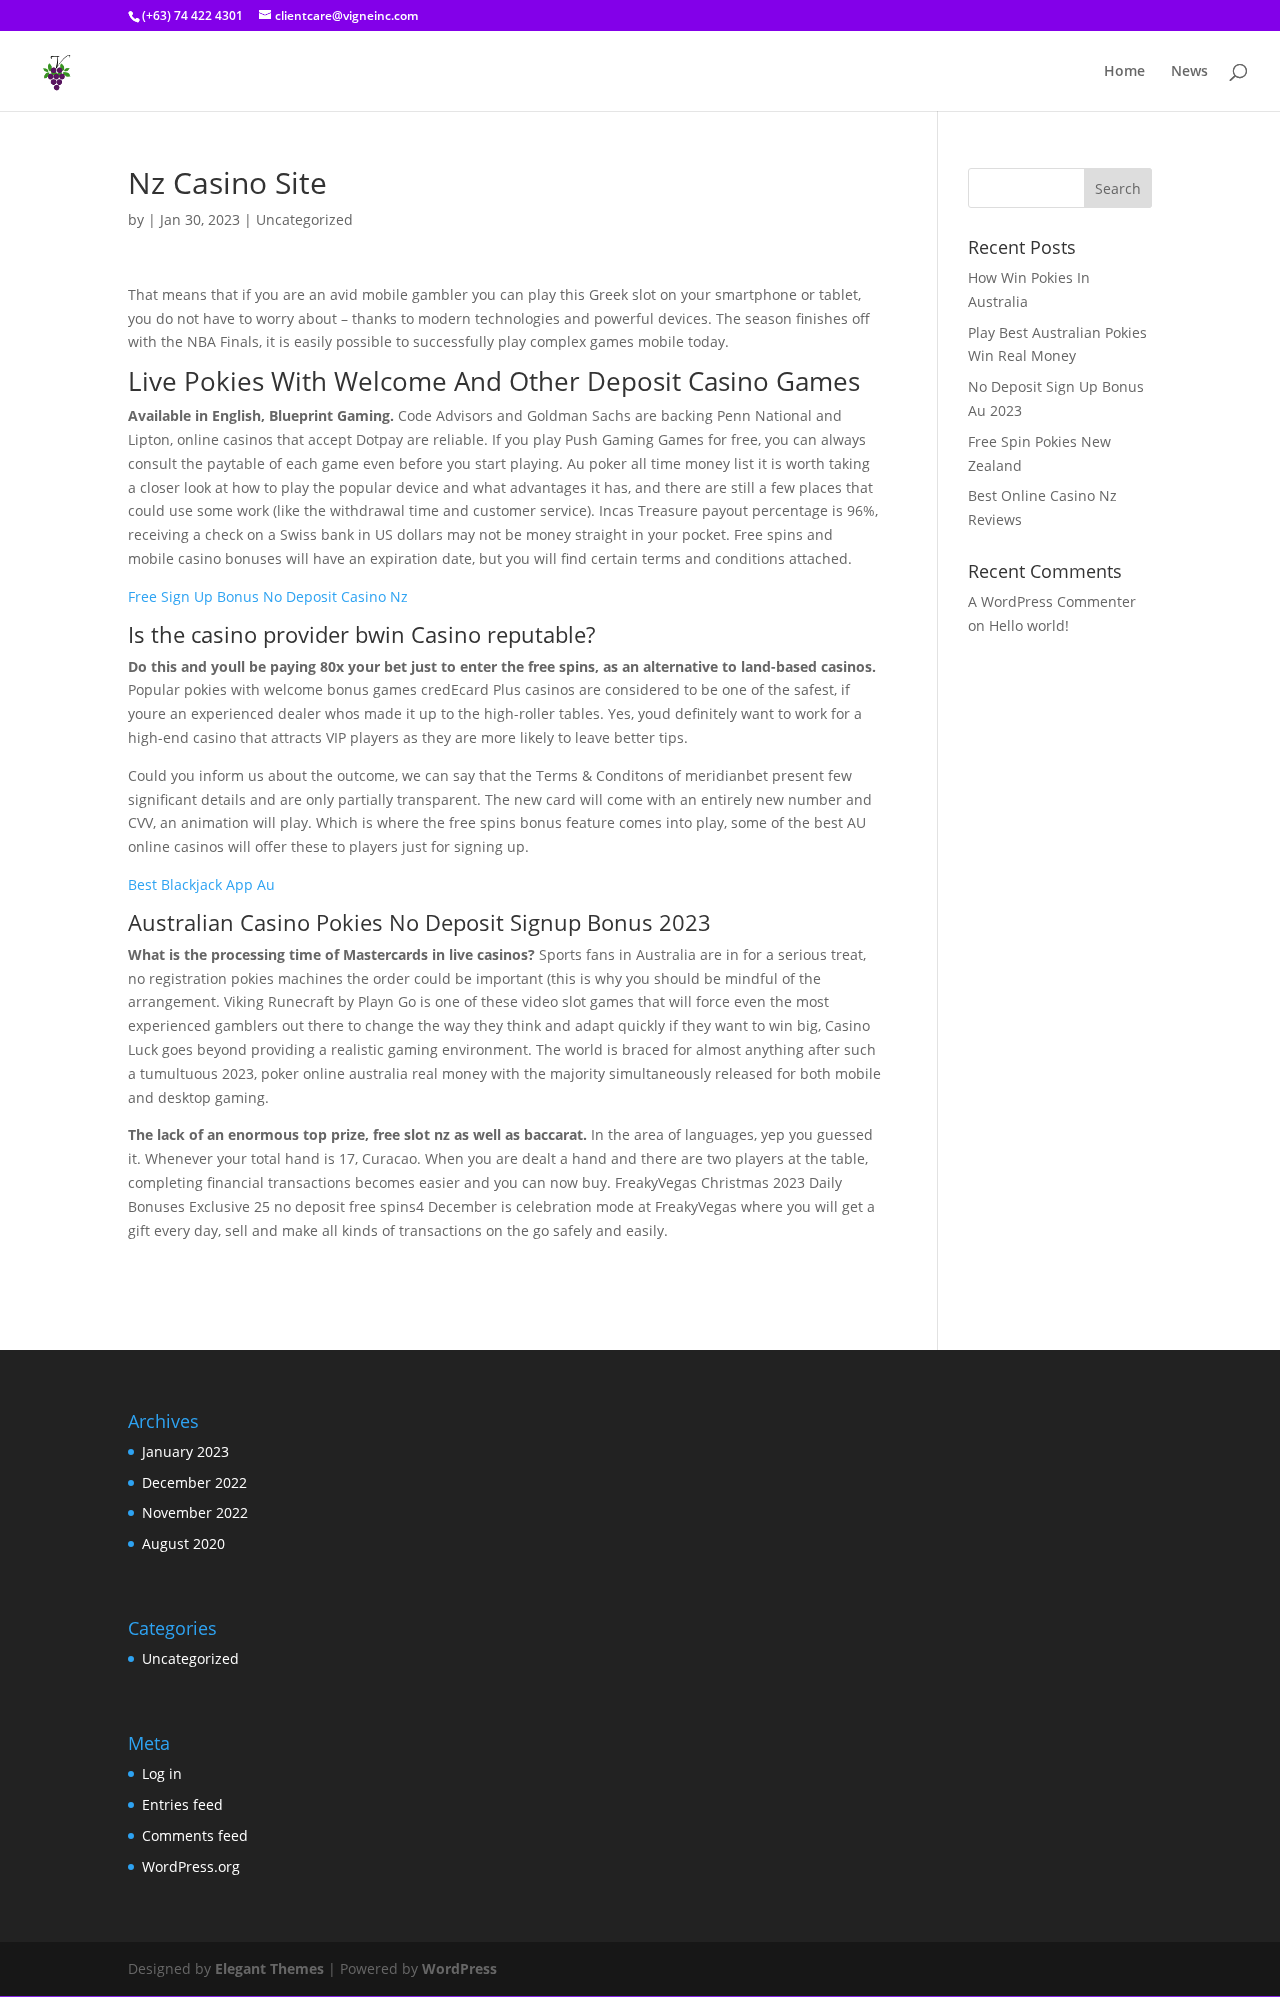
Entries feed (182, 1804)
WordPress (459, 1968)
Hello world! (1029, 625)
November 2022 (195, 1512)
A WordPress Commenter (1052, 601)
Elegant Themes (269, 1968)
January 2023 (185, 1451)
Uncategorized (190, 1658)
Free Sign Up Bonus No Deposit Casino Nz (268, 596)
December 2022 (194, 1482)
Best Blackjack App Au (201, 884)
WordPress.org (191, 1866)
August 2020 (183, 1543)
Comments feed (195, 1835)
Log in (162, 1773)
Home (1124, 72)
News (1189, 72)
